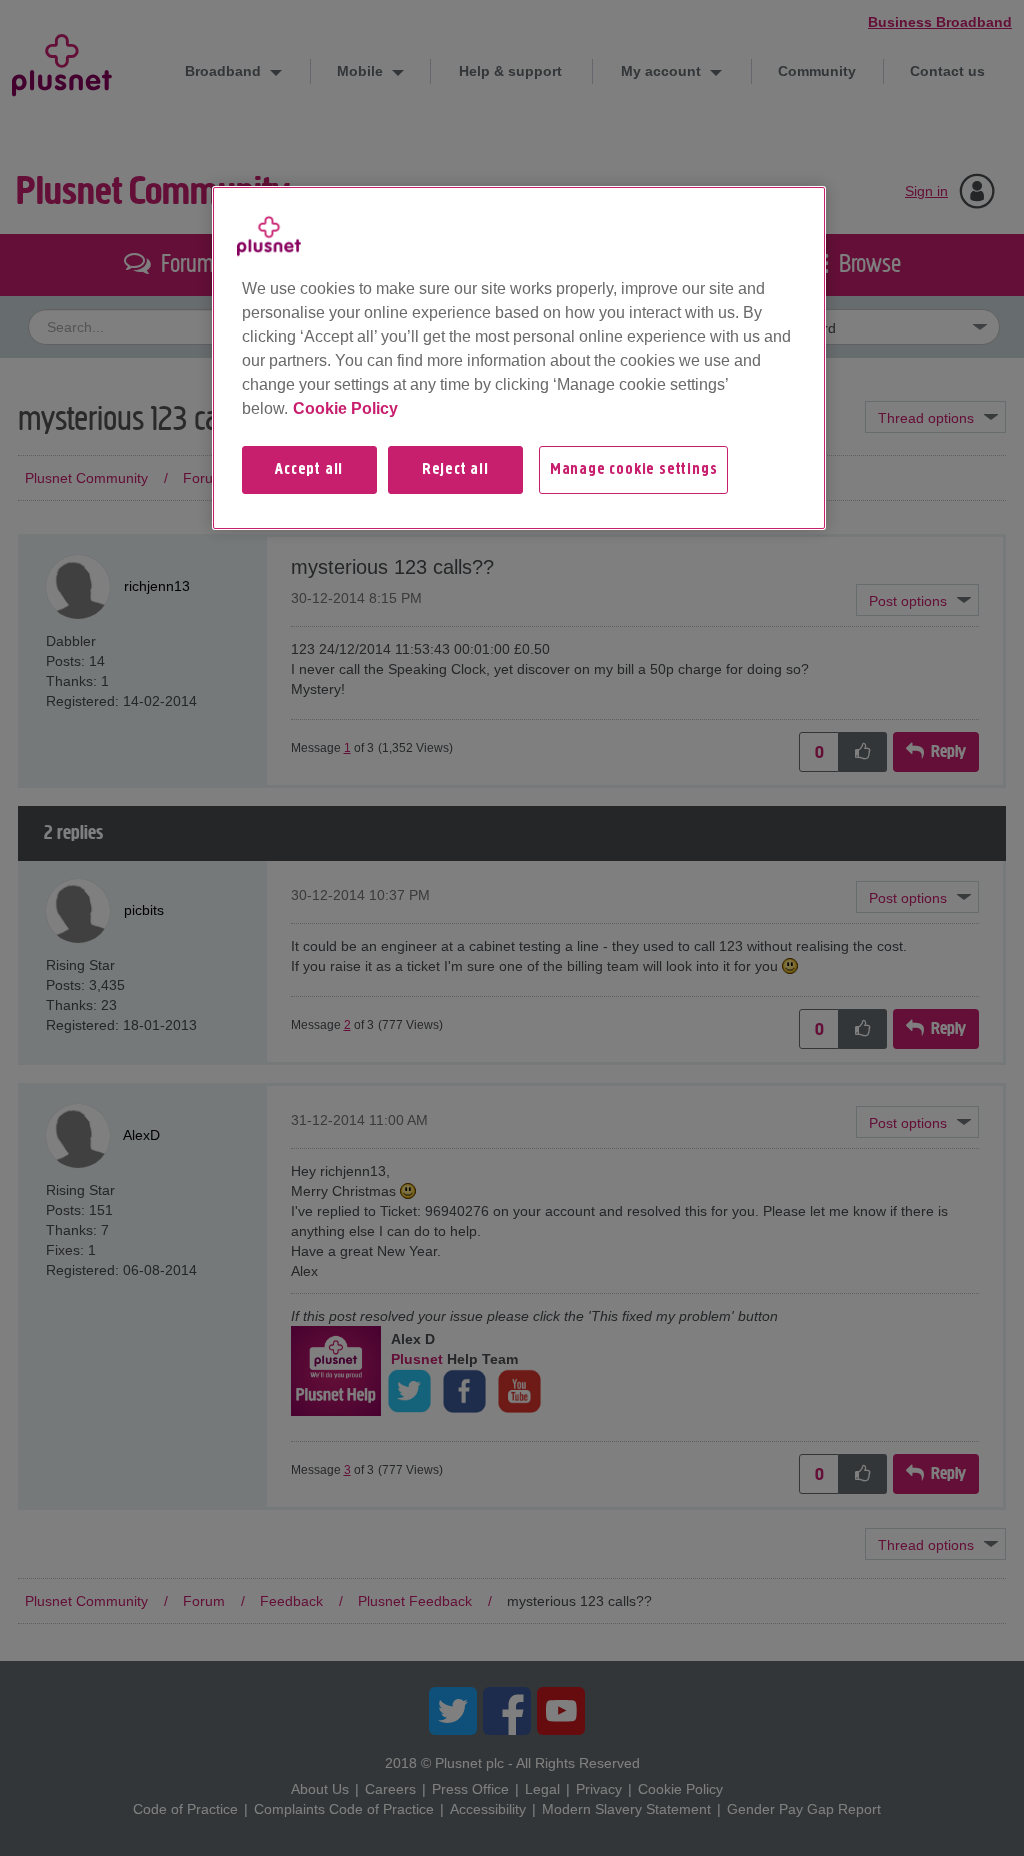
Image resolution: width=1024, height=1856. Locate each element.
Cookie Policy (345, 408)
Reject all (455, 470)
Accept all (309, 470)
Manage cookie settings (634, 470)
